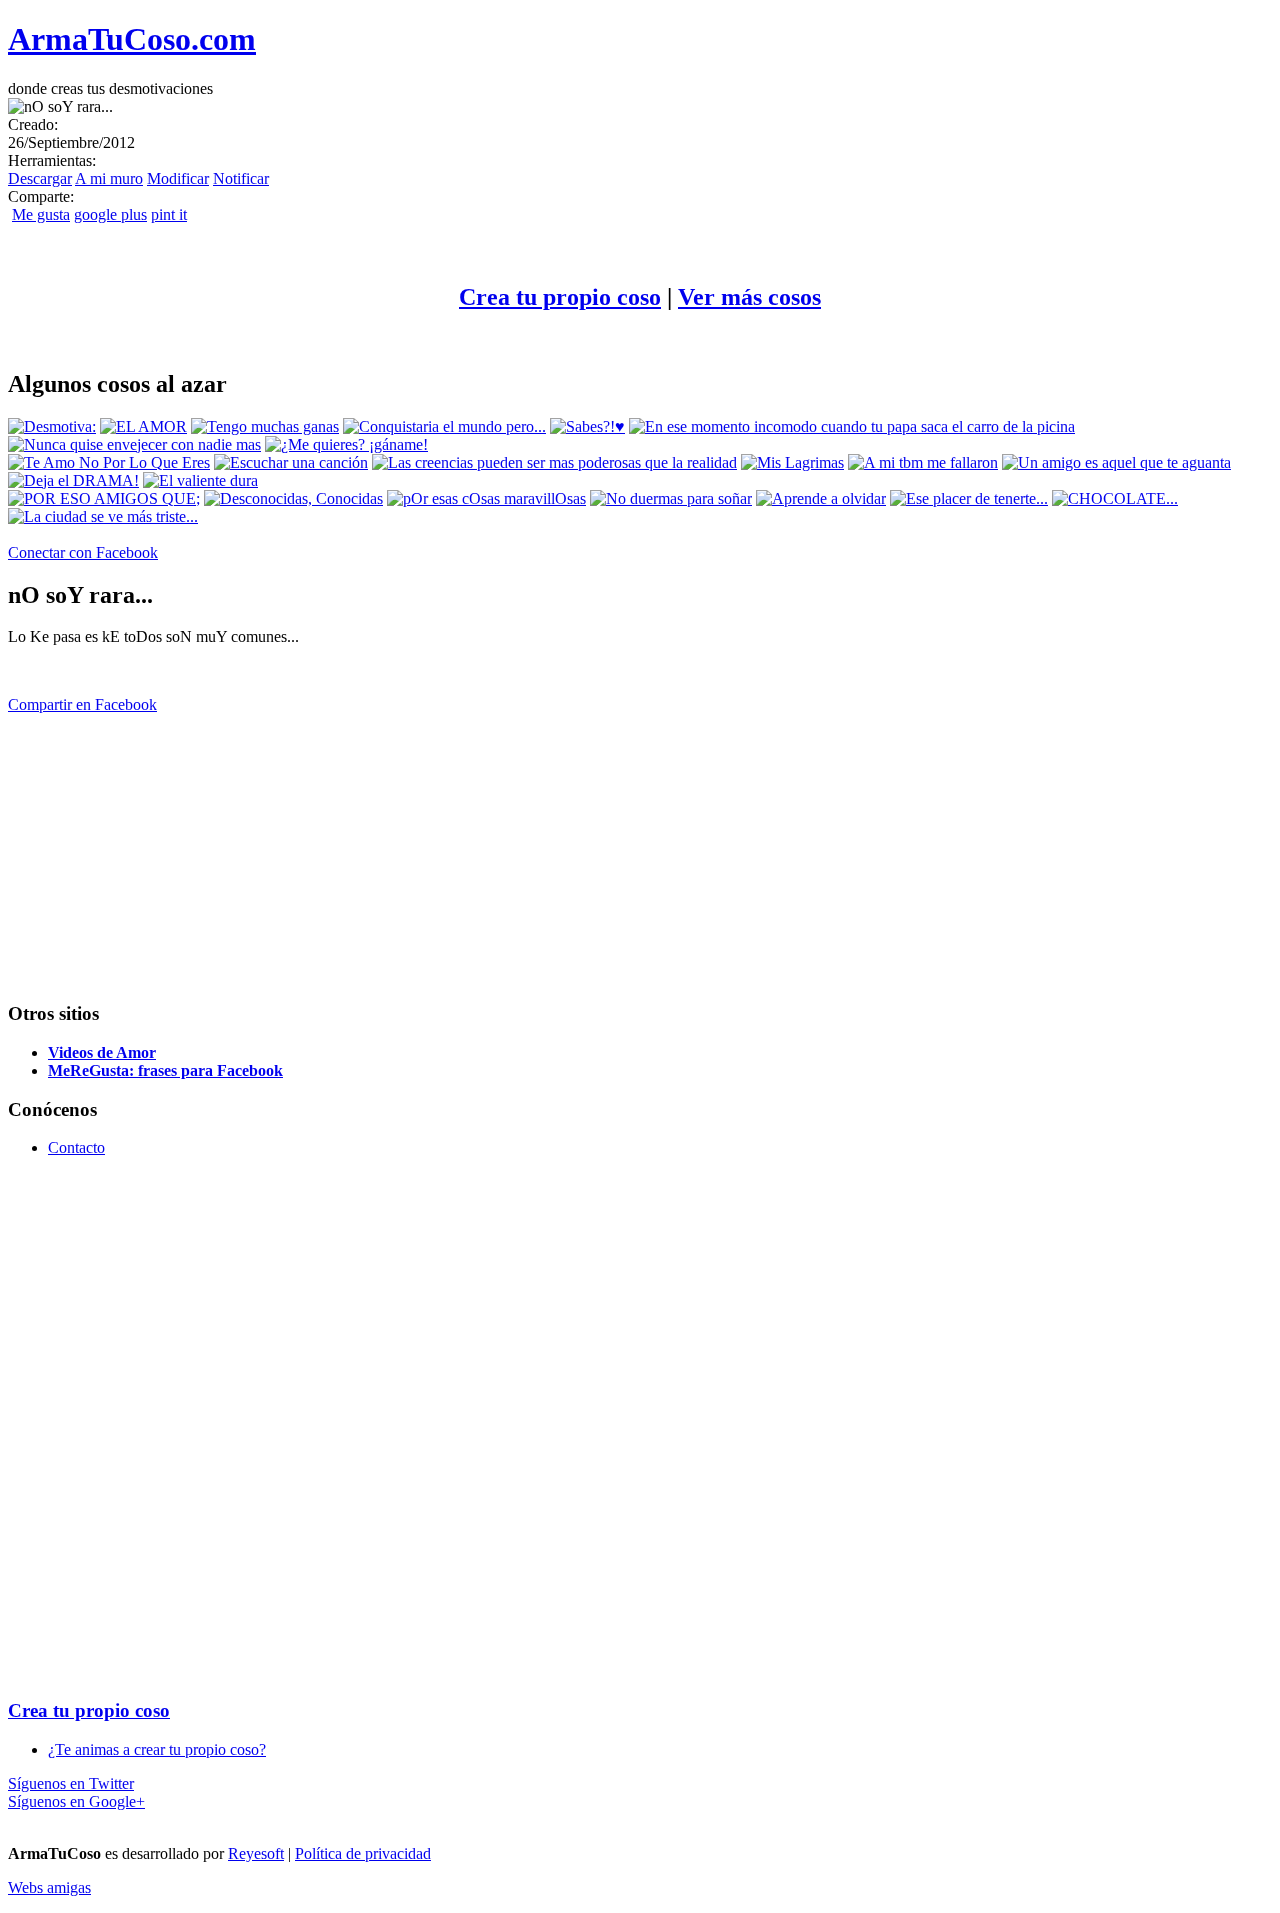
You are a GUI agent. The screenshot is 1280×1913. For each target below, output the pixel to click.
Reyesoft (256, 1853)
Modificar (178, 178)
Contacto (76, 1147)
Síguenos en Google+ (76, 1801)
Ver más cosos (749, 297)
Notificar (241, 178)
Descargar (40, 178)
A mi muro (109, 178)
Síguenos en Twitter (71, 1783)
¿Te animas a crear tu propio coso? (157, 1749)
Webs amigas (49, 1887)
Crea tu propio (560, 297)
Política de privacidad (363, 1853)
